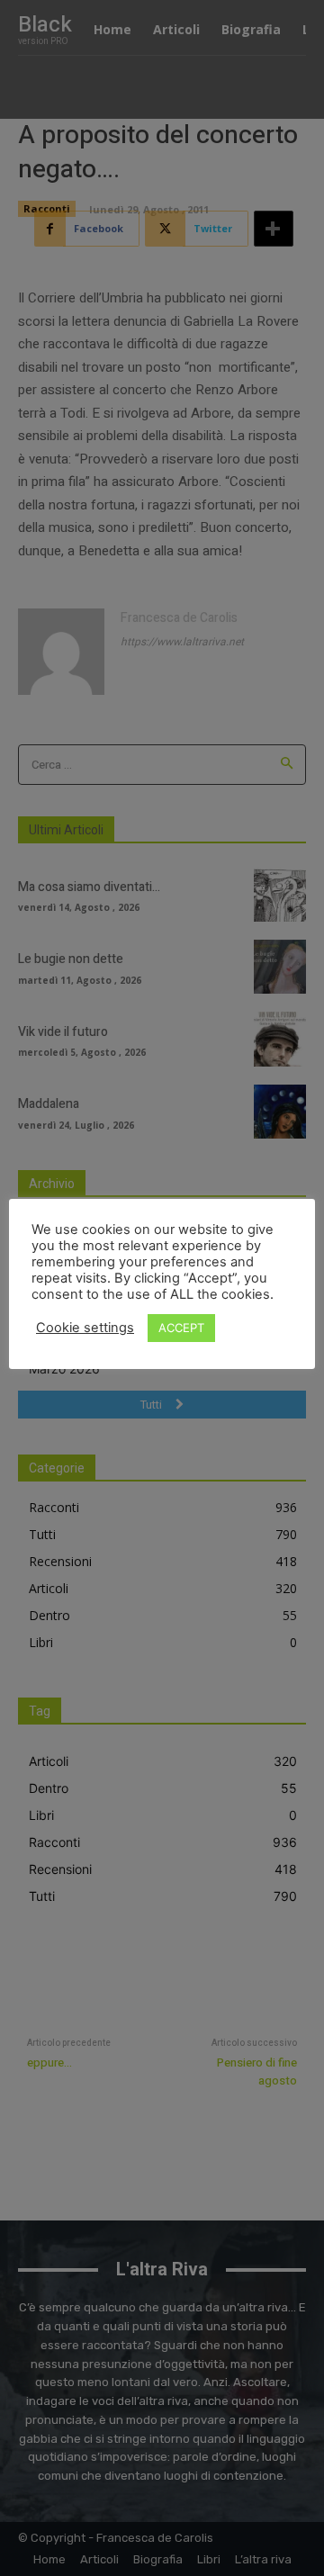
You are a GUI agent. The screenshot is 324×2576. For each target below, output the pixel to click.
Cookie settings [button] (85, 1328)
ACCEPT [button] (181, 1328)
